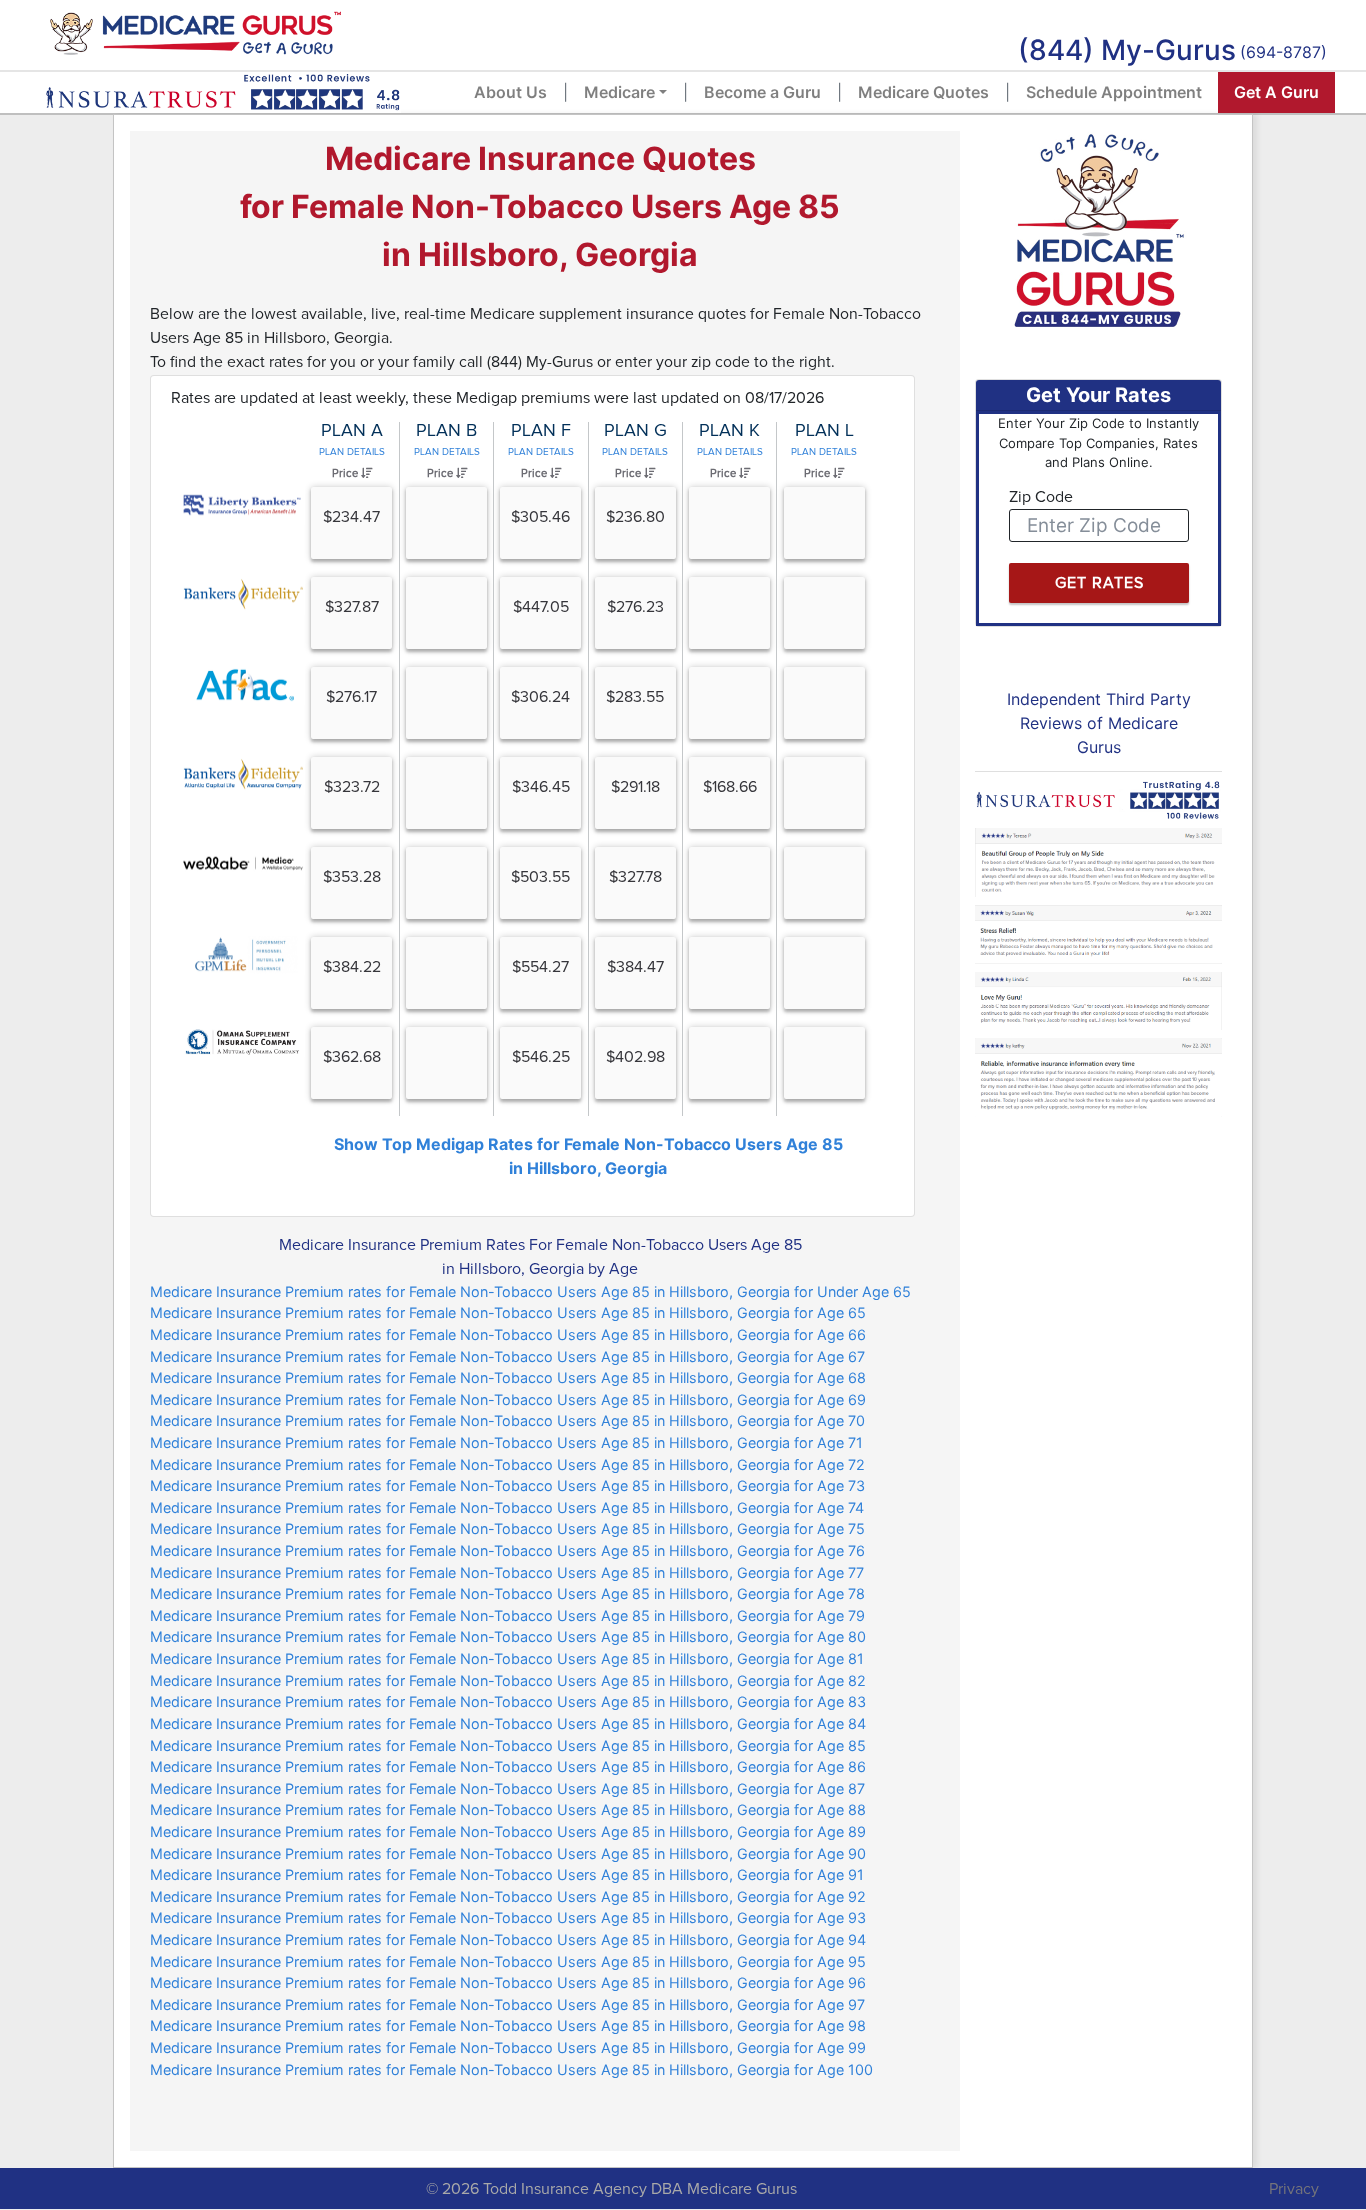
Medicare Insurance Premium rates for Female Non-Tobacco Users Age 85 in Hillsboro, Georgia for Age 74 (507, 1507)
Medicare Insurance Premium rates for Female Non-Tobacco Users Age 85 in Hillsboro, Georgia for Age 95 (508, 1961)
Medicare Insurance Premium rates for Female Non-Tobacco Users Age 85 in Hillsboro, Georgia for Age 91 (507, 1874)
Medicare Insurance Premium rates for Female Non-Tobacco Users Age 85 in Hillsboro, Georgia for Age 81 (507, 1658)
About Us (510, 92)
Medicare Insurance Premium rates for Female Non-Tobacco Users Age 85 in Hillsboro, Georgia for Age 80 (508, 1636)
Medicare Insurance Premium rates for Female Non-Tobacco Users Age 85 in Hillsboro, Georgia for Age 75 (507, 1528)
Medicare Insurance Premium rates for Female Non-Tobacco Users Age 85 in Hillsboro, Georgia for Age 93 (508, 1917)
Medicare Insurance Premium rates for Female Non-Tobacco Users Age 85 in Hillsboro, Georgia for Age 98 (508, 2025)
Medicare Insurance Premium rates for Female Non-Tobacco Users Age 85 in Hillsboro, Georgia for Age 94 (508, 1939)
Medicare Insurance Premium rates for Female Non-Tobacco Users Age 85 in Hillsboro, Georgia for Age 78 (507, 1593)
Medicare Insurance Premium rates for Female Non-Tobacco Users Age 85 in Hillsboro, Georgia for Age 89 (508, 1831)
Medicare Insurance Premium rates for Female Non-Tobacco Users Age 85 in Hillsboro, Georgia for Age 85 (508, 1745)
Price (346, 473)
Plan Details (352, 452)
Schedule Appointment (1114, 92)
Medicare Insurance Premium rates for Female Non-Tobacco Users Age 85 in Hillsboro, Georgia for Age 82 (508, 1680)
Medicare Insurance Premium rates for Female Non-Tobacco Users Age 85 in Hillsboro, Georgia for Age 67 (507, 1356)
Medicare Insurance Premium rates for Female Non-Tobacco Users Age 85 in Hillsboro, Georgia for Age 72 (507, 1464)
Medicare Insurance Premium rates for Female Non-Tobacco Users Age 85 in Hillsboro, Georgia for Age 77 (507, 1572)
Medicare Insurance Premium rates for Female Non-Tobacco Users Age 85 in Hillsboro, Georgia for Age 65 (508, 1312)
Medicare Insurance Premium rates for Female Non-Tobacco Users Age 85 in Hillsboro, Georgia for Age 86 (508, 1766)
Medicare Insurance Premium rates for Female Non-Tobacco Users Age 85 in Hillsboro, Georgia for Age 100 (511, 2069)
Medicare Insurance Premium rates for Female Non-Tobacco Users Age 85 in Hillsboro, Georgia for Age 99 (508, 2047)
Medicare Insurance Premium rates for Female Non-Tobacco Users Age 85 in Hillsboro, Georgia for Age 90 (508, 1853)
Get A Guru (1276, 92)
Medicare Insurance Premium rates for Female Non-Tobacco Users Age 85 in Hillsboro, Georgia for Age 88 (508, 1809)
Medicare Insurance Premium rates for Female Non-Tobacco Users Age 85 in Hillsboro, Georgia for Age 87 (507, 1788)
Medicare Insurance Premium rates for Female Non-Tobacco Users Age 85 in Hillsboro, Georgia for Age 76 (507, 1550)
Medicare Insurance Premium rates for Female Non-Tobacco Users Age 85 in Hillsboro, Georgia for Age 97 (507, 2004)
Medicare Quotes (923, 92)
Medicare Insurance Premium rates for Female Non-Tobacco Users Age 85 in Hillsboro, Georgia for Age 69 (508, 1399)
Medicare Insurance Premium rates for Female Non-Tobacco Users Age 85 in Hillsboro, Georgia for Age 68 (508, 1377)
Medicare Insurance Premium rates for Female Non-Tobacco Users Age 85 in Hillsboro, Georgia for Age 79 (507, 1615)
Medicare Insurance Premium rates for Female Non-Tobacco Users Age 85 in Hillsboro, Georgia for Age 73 (507, 1485)
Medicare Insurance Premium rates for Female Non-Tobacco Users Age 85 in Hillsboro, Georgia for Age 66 (508, 1334)
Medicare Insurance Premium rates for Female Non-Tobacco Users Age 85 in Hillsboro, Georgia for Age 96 (508, 1982)
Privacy (1294, 2189)
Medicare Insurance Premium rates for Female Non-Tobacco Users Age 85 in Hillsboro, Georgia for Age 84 (508, 1723)
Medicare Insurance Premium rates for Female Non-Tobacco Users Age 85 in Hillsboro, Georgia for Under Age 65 (530, 1291)
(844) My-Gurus (1127, 50)
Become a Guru (762, 92)
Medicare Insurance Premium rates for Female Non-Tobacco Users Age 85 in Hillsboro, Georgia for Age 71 (506, 1442)
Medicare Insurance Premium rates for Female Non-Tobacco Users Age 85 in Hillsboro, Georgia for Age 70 (507, 1420)
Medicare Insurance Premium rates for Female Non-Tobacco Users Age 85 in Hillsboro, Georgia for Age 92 (508, 1896)
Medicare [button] (619, 92)
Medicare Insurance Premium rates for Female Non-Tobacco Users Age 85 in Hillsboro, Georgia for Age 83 (508, 1701)
